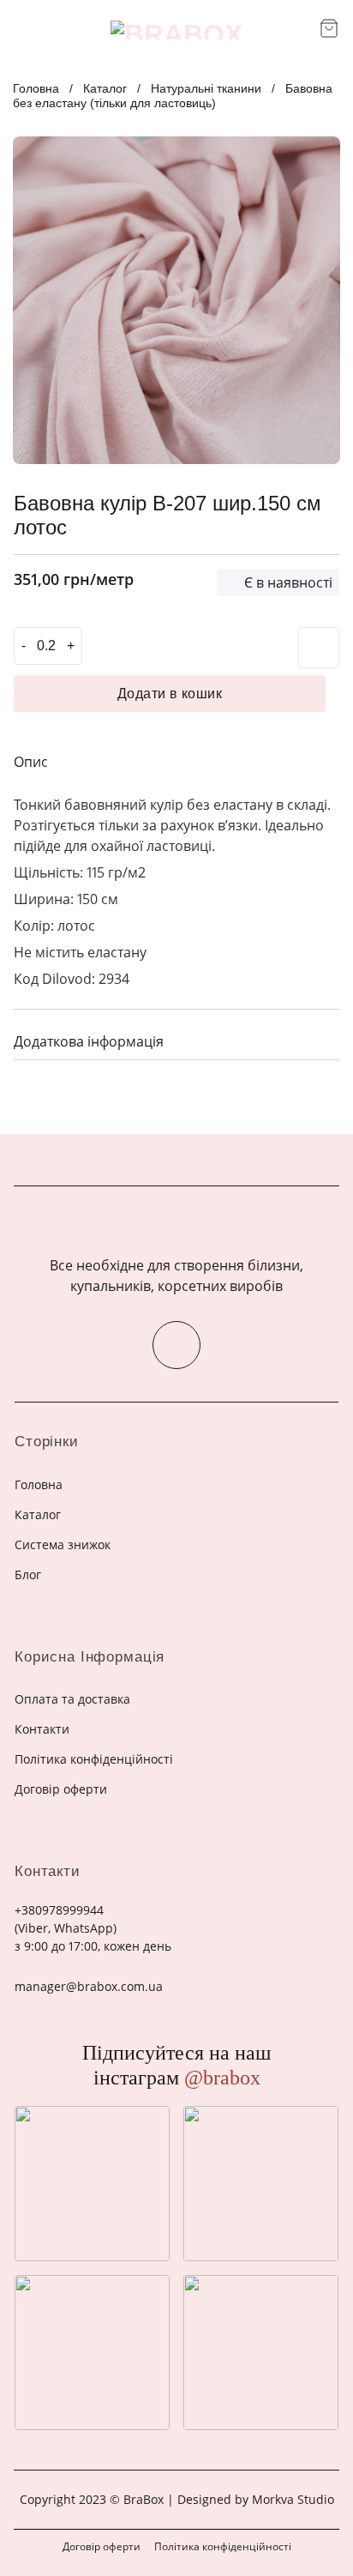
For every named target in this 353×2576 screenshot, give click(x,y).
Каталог (105, 88)
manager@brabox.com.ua (89, 1986)
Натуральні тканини (206, 88)
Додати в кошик (170, 694)
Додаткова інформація (89, 1041)
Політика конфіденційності (223, 2546)
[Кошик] (329, 28)
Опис (31, 762)
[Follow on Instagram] (176, 1345)
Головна (36, 88)
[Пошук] (300, 30)
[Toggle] (320, 1039)
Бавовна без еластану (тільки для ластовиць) (173, 96)
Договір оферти (102, 2546)
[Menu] (24, 30)
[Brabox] (176, 30)
